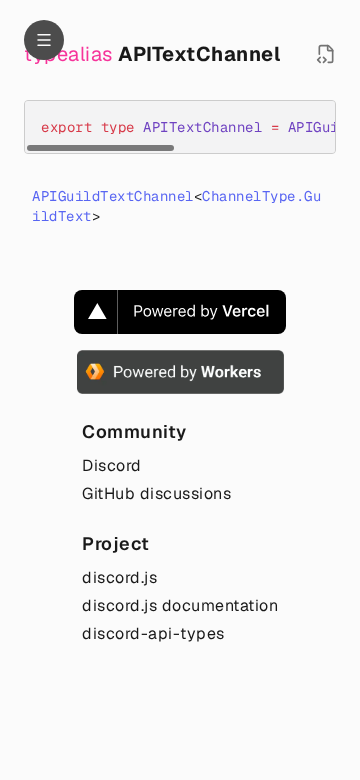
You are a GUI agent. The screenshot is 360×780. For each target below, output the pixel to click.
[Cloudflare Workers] (180, 372)
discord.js (119, 577)
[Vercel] (180, 312)
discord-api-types (153, 633)
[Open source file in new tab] (326, 54)
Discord (112, 465)
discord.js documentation (180, 605)
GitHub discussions (156, 493)
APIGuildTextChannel (113, 196)
